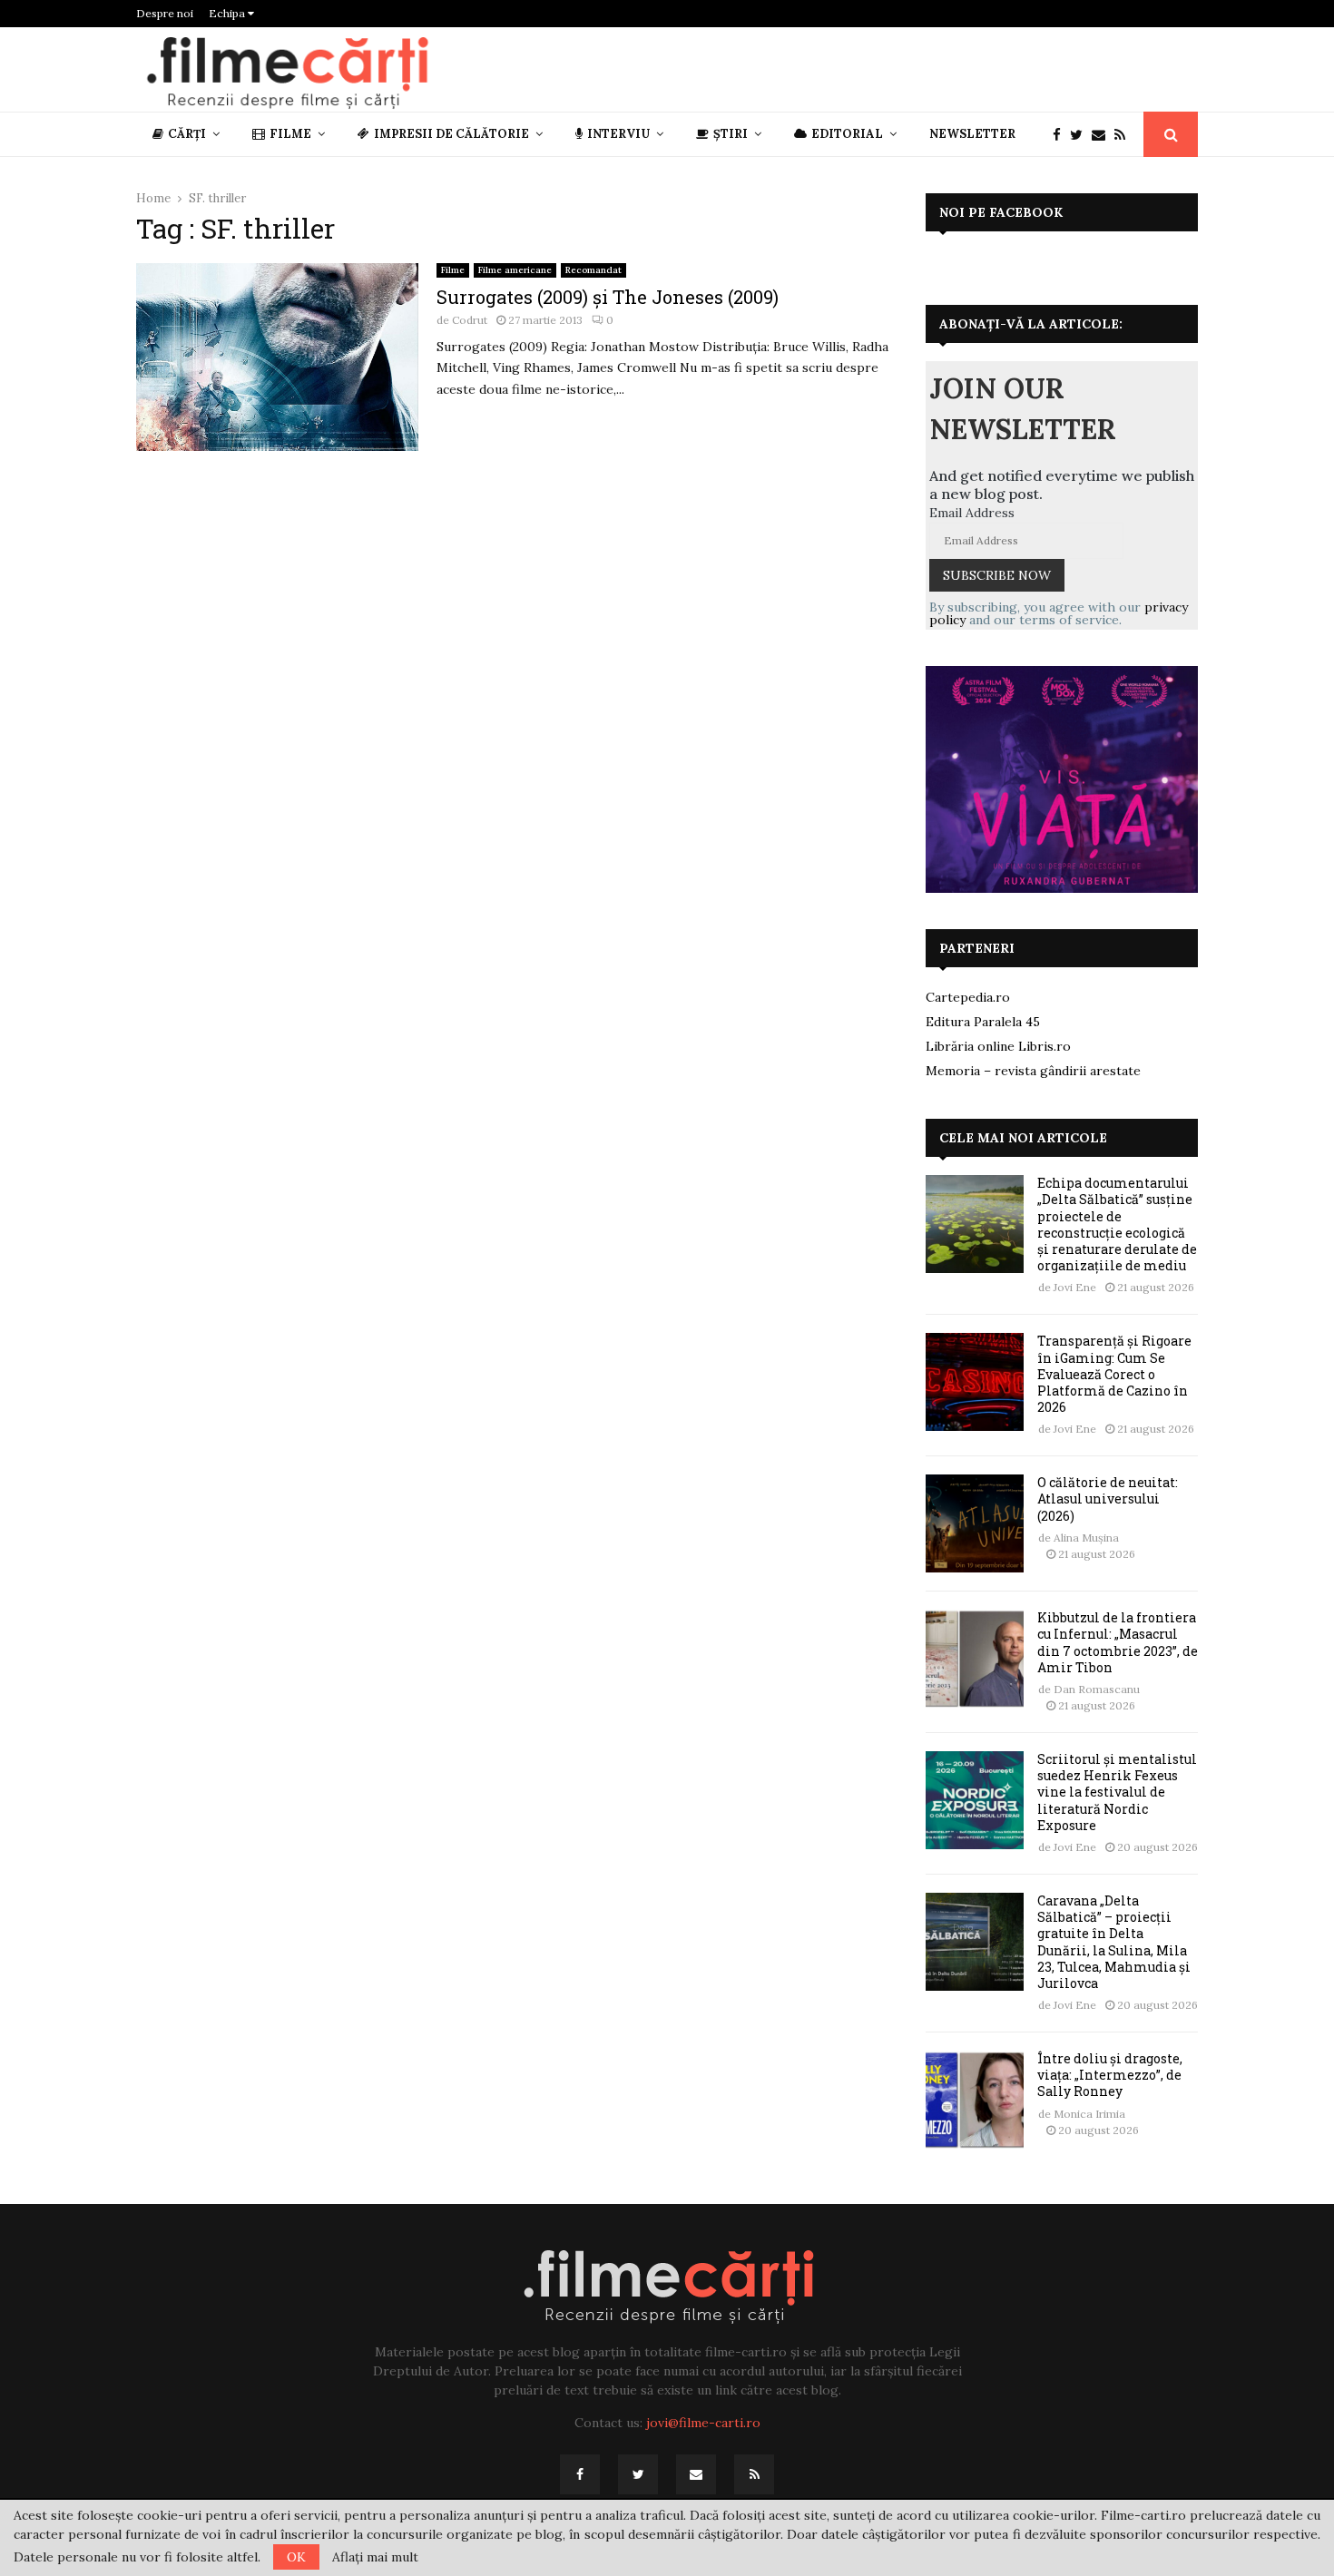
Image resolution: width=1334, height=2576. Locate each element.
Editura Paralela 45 (983, 1022)
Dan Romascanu (1097, 1689)
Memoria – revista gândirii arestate (1033, 1071)
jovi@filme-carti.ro (703, 2423)
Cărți (187, 134)
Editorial (847, 134)
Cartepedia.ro (968, 997)
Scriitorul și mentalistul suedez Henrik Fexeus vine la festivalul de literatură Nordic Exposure (1117, 1792)
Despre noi (165, 13)
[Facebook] (1061, 135)
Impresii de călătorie (451, 134)
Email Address (972, 513)
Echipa (228, 13)
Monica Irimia (1089, 2114)
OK (296, 2557)
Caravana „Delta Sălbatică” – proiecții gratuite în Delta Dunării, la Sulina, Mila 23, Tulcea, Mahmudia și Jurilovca (1114, 1942)
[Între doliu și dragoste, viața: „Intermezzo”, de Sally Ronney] (975, 2100)
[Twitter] (1081, 135)
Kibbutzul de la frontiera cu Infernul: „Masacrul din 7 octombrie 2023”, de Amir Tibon (1118, 1642)
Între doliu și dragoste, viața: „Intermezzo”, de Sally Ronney (1110, 2075)
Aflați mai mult (375, 2557)
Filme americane (515, 270)
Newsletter (972, 134)
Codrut (470, 320)
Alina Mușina (1086, 1538)
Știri (731, 134)
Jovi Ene (1075, 1287)
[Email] (1103, 135)
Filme (290, 134)
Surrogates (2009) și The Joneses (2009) (608, 297)
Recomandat (593, 270)
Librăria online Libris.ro (998, 1046)
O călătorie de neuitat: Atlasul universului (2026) (1108, 1499)
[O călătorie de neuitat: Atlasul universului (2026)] (975, 1523)
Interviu (618, 134)
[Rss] (1124, 135)
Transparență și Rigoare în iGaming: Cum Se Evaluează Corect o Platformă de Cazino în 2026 (1114, 1374)
